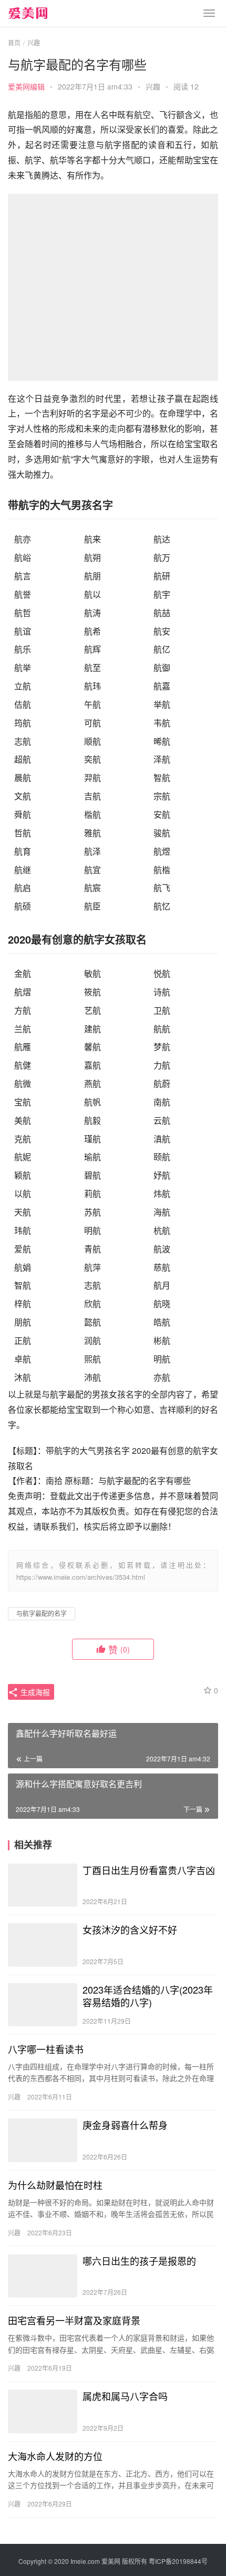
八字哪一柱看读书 (46, 2049)
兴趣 (153, 86)
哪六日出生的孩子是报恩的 (139, 2261)
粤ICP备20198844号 (178, 2561)
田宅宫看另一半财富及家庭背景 (74, 2320)
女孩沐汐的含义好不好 (130, 1929)
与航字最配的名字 (42, 1613)
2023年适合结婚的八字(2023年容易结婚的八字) (148, 1996)
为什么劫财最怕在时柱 (55, 2185)
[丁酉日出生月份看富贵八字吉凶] (43, 1885)
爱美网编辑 (26, 86)
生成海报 (34, 1692)
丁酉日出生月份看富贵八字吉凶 (149, 1870)
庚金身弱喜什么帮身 (125, 2125)
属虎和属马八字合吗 (125, 2396)
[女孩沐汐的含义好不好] (43, 1945)
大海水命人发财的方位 (55, 2456)
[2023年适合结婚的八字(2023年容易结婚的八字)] (43, 2005)
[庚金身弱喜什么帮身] (43, 2140)
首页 (14, 42)
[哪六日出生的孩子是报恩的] (43, 2276)
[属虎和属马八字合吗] (43, 2411)
